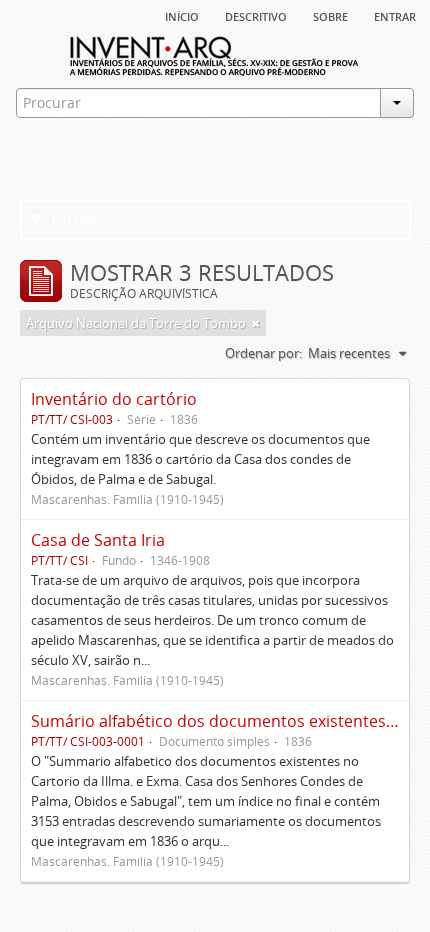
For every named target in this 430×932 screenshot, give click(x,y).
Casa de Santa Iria (98, 540)
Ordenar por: (263, 353)
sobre (330, 15)
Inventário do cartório (114, 399)
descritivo (256, 15)
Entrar (395, 15)
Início (182, 15)
